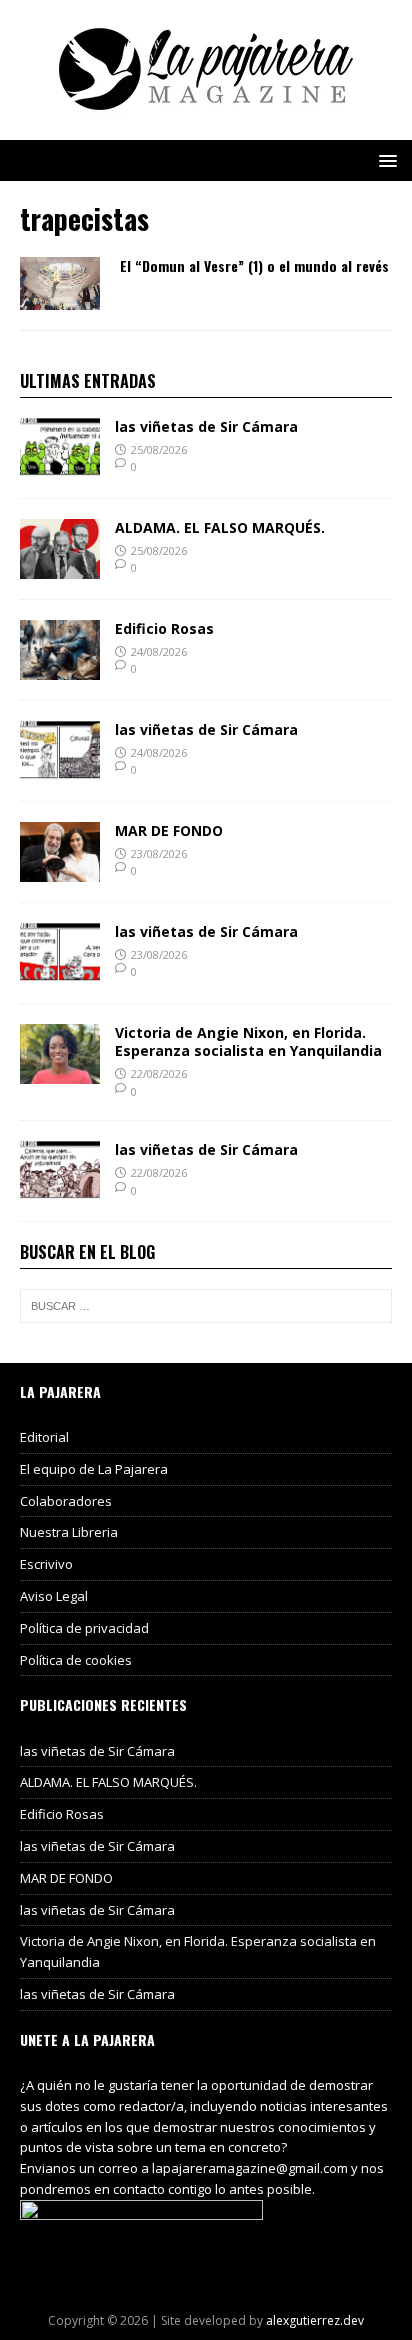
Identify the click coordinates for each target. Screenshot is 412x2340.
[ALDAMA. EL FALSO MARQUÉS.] (60, 566)
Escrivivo (46, 1564)
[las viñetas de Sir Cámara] (60, 465)
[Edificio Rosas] (60, 667)
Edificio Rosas (164, 628)
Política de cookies (76, 1660)
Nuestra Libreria (69, 1532)
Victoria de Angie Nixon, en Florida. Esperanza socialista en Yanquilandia (248, 1041)
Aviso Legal (54, 1596)
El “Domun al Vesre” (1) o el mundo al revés (254, 265)
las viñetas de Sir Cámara (206, 426)
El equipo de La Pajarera (94, 1469)
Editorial (44, 1437)
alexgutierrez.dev (315, 2320)
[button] (384, 159)
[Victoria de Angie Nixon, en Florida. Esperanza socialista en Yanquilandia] (60, 1071)
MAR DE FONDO (169, 830)
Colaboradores (66, 1501)
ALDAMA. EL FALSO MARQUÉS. (220, 527)
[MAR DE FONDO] (60, 869)
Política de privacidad (84, 1628)
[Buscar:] (206, 1306)
